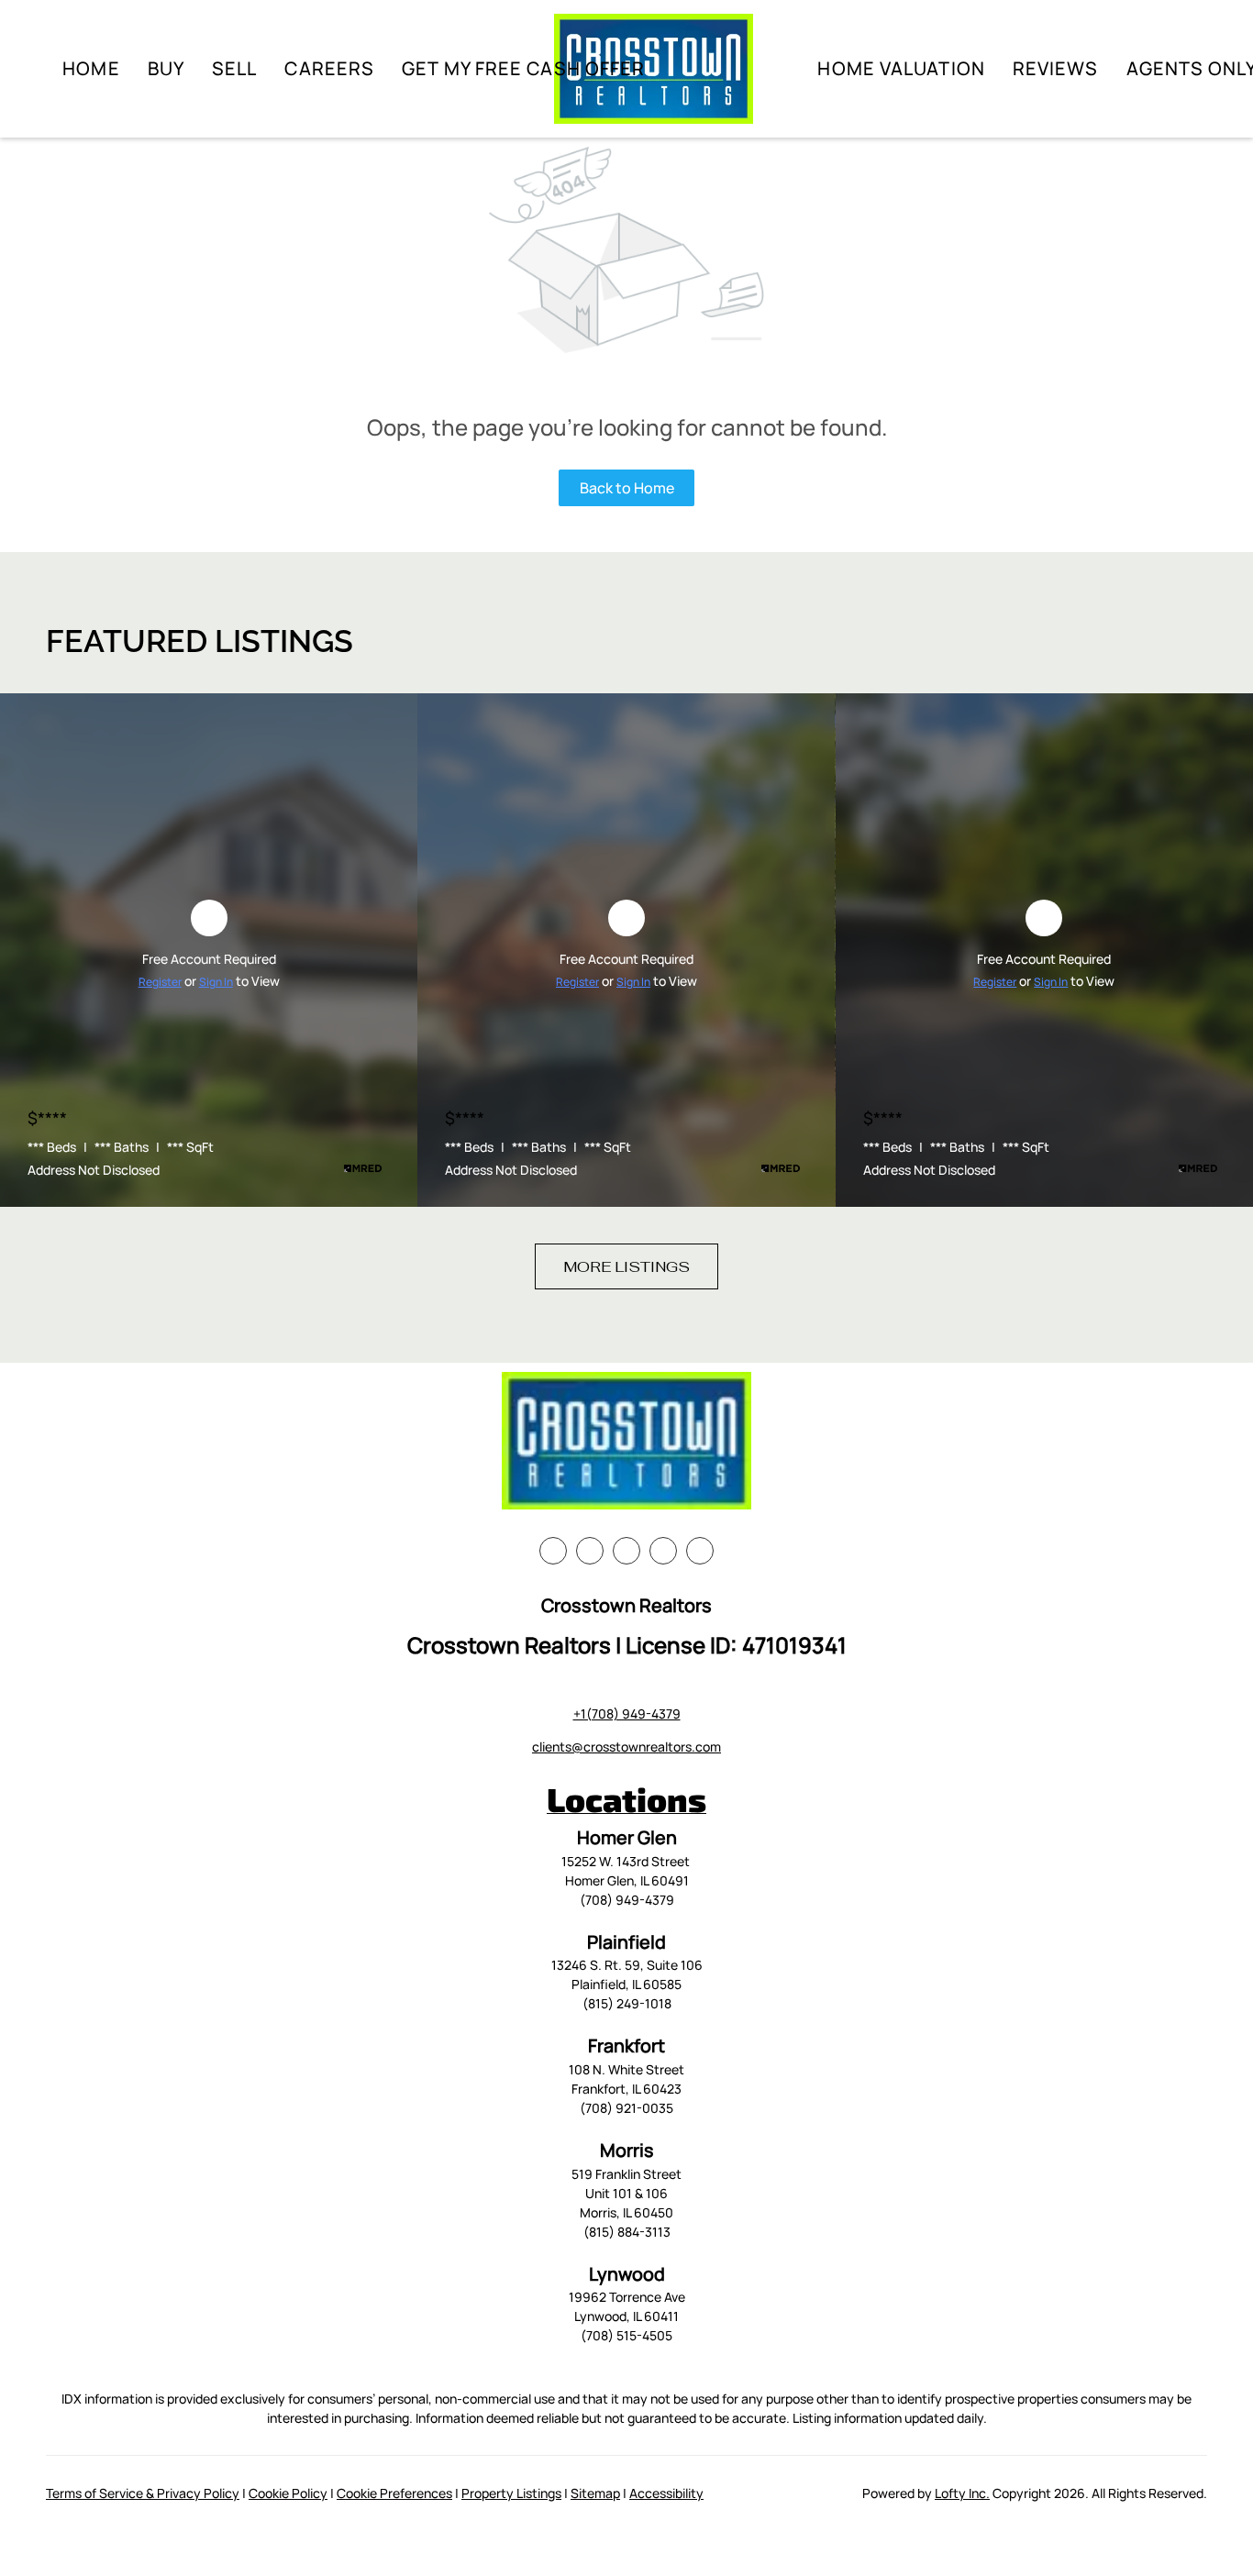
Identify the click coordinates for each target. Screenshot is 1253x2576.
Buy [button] (166, 68)
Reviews (1056, 68)
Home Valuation (901, 68)
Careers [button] (329, 68)
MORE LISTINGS (626, 1267)
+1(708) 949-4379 (627, 1714)
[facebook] (553, 1551)
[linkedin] (590, 1551)
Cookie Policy (288, 2493)
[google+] (700, 1551)
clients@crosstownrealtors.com (626, 1747)
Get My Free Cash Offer (523, 68)
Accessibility (666, 2493)
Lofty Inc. (962, 2493)
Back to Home (627, 488)
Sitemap (595, 2493)
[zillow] (626, 1551)
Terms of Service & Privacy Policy (143, 2493)
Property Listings (511, 2493)
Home (91, 68)
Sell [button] (234, 68)
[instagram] (663, 1551)
